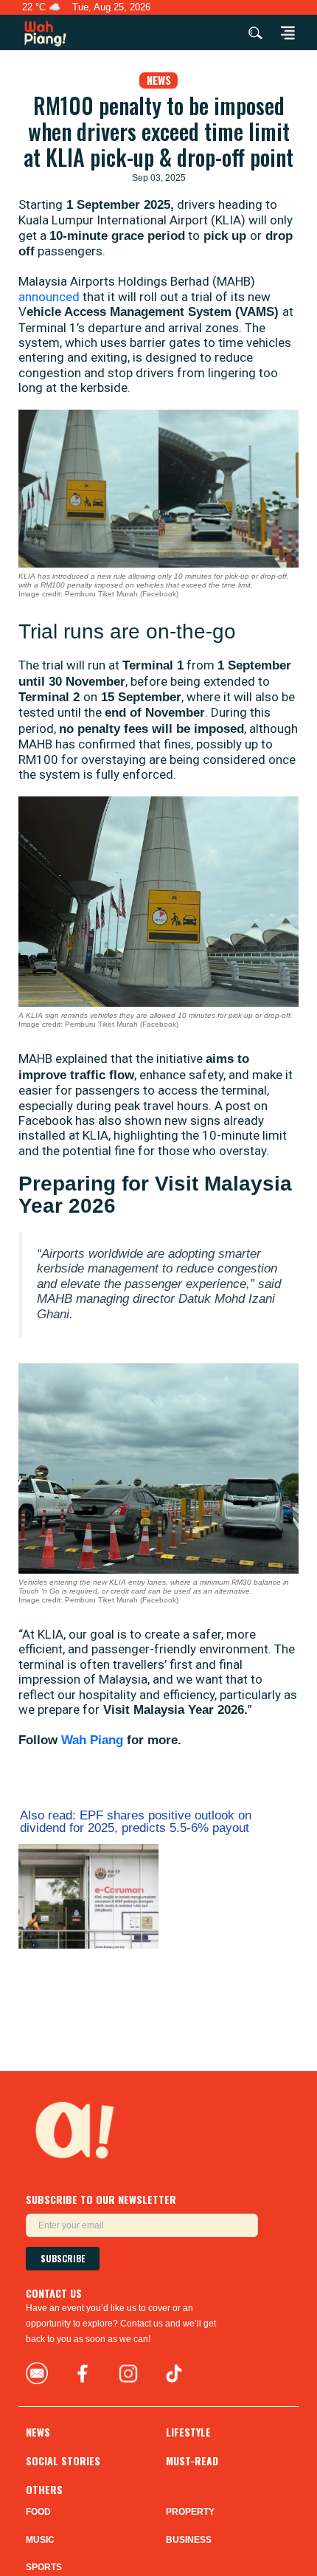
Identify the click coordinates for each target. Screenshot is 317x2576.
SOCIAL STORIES (63, 2461)
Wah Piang (92, 1740)
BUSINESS (189, 2540)
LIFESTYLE (188, 2432)
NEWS (38, 2432)
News (159, 80)
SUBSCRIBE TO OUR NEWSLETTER (101, 2199)
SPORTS (44, 2567)
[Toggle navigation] (283, 32)
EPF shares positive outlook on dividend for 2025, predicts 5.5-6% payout (136, 1822)
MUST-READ (192, 2461)
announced (50, 297)
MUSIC (40, 2540)
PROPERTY (190, 2512)
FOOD (38, 2512)
